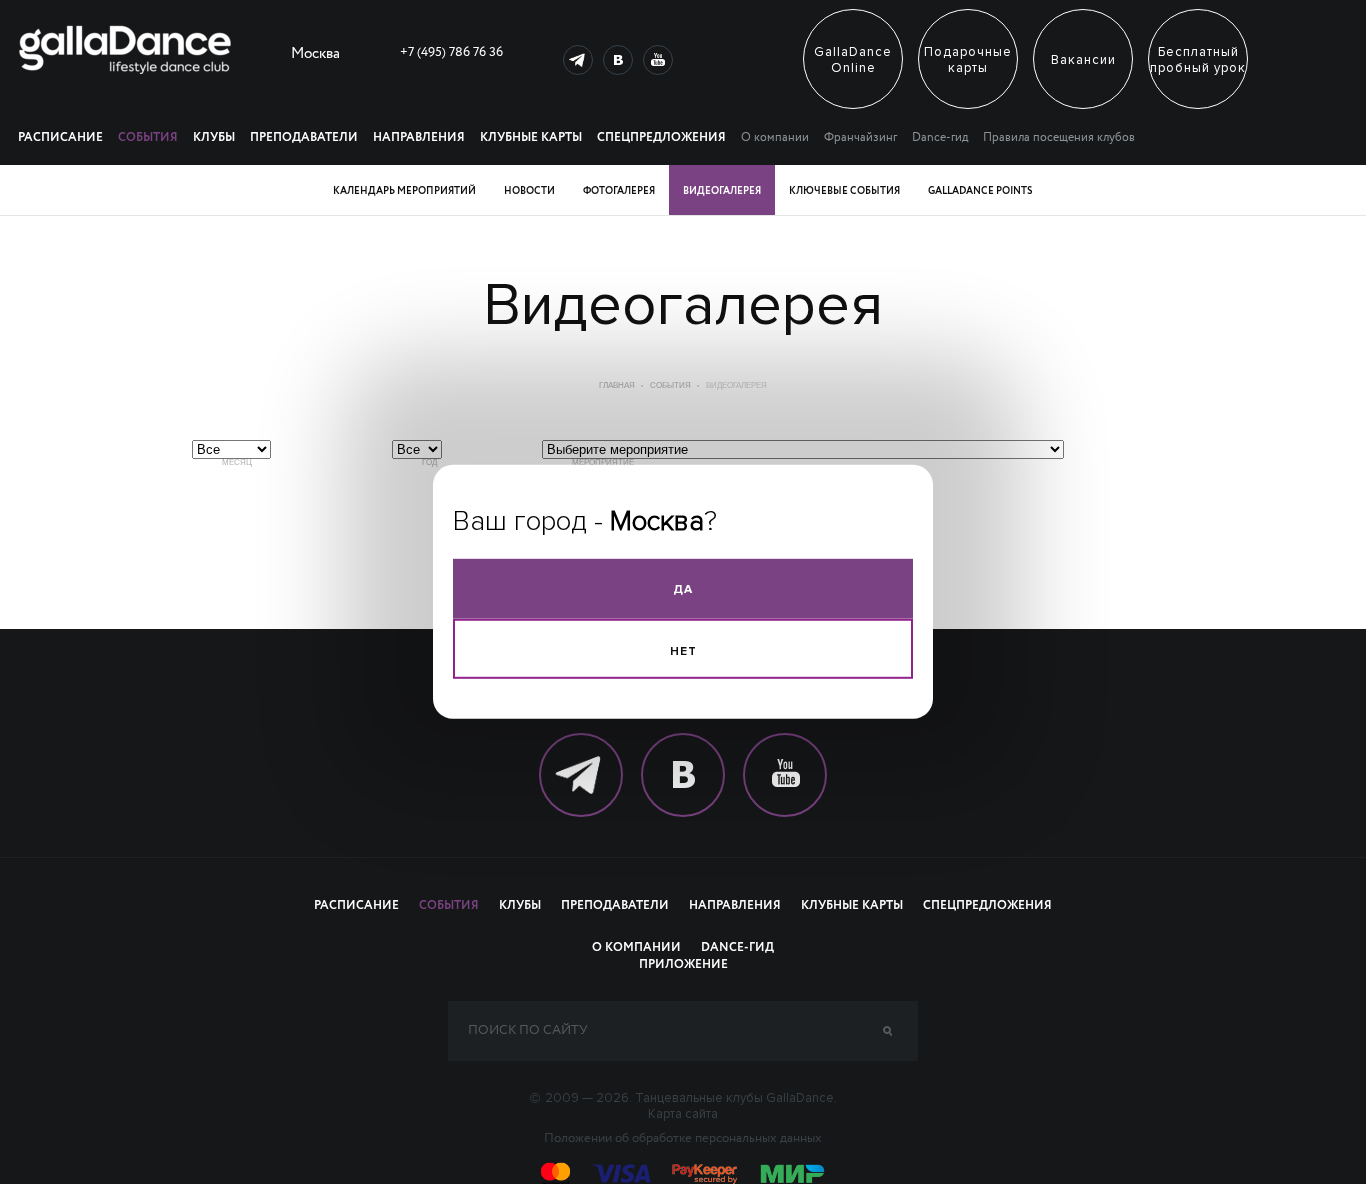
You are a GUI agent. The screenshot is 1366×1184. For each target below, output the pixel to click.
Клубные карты (531, 137)
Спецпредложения (661, 137)
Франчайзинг (860, 137)
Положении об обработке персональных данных (683, 1139)
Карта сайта (683, 1114)
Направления (419, 137)
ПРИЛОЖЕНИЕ (683, 965)
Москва (315, 56)
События (148, 137)
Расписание (60, 137)
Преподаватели (304, 137)
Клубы (214, 137)
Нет (683, 651)
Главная (617, 385)
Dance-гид (940, 137)
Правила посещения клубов (1059, 137)
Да (683, 589)
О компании (775, 137)
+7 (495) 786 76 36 (451, 52)
